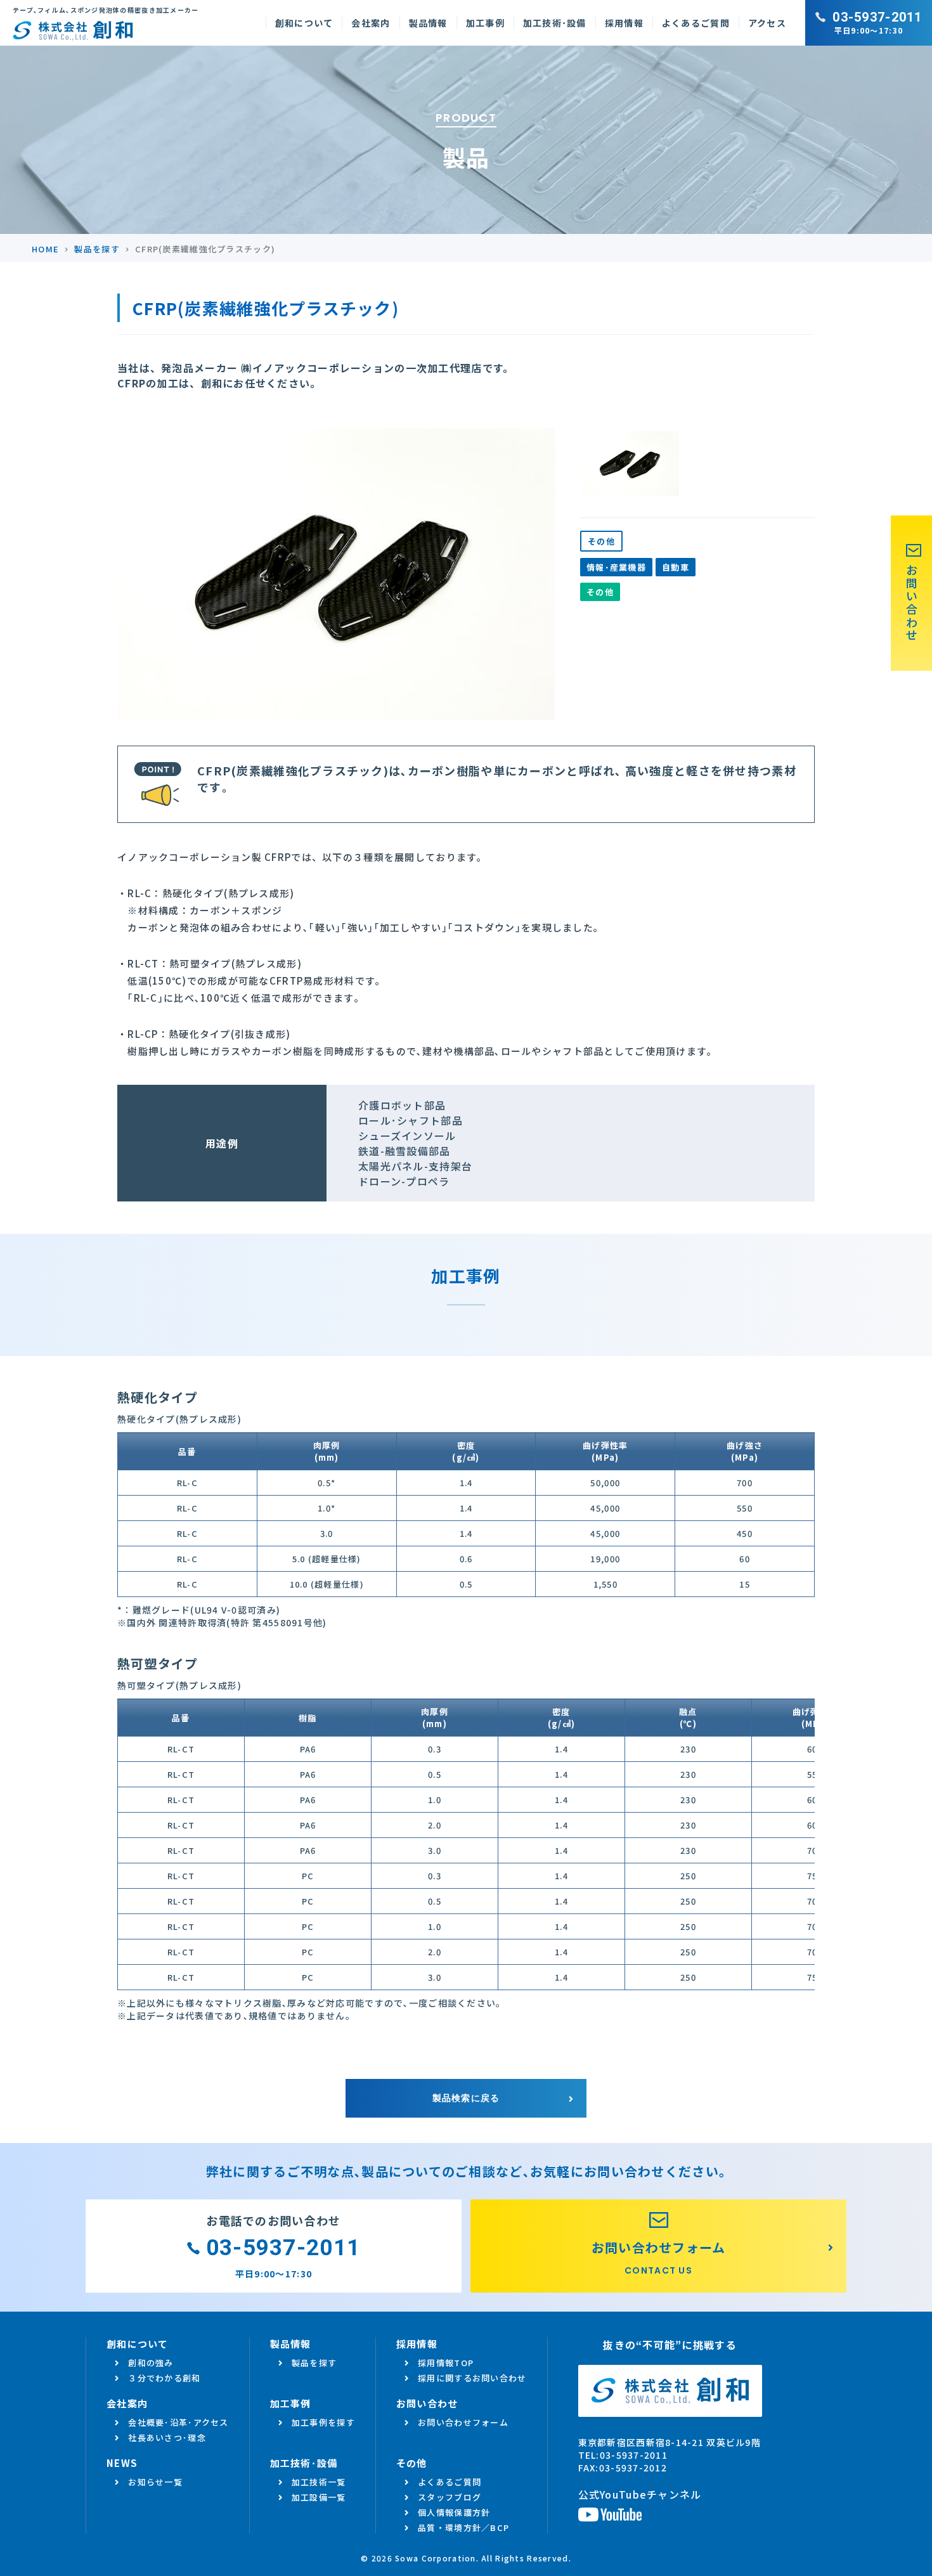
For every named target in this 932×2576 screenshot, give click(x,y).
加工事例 (485, 23)
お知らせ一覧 (155, 2482)
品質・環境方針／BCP (463, 2527)
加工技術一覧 (319, 2482)
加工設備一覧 (319, 2497)
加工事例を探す (323, 2422)
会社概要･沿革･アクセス (178, 2422)
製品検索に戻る (466, 2098)
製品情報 (428, 23)
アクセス (767, 23)
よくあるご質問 (696, 23)
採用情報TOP (446, 2363)
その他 (601, 541)
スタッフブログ (450, 2497)
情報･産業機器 (616, 567)
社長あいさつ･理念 (167, 2437)
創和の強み (151, 2363)
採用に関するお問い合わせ (472, 2378)
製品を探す (314, 2363)
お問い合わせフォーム (463, 2422)
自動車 (676, 567)
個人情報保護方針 (454, 2512)
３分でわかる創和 (164, 2378)
